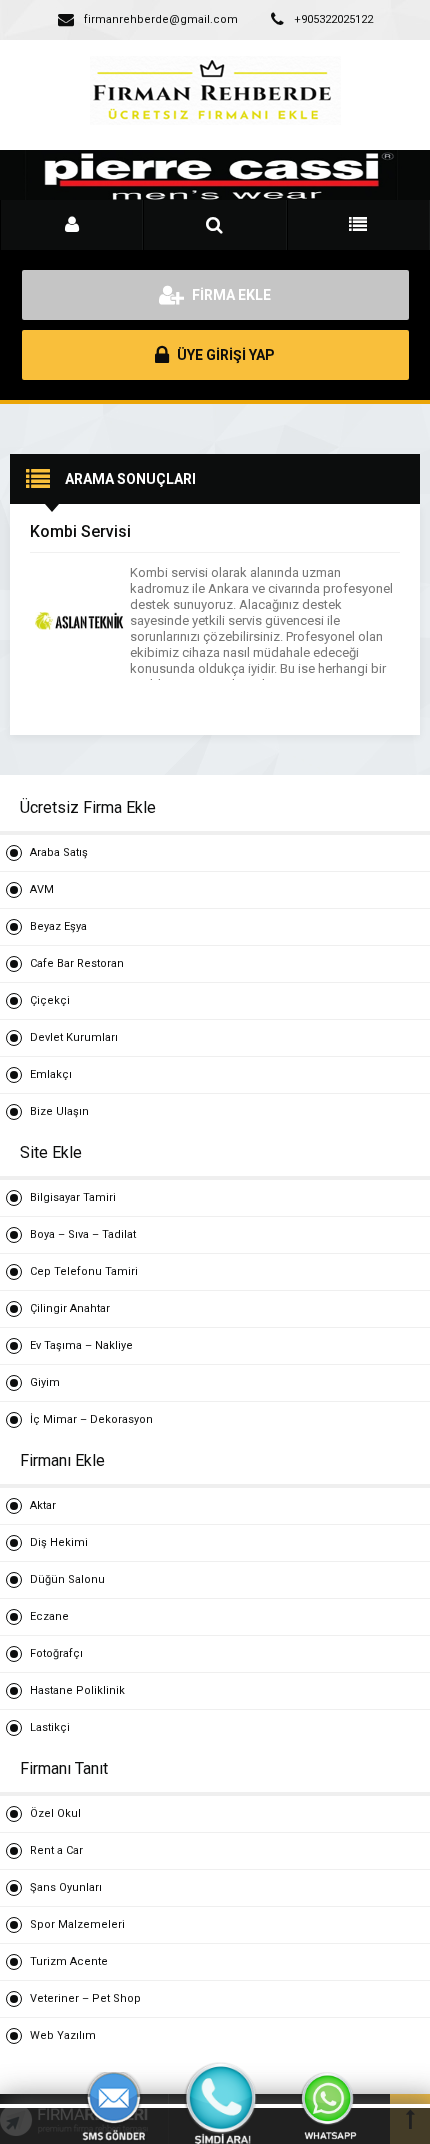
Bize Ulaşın (59, 1111)
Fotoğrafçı (56, 1653)
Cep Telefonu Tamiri (84, 1271)
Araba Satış (59, 852)
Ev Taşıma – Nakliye (81, 1345)
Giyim (45, 1382)
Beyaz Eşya (58, 926)
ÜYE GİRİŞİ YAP (224, 355)
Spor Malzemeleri (77, 1924)
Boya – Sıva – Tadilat (83, 1234)
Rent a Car (56, 1850)
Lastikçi (50, 1727)
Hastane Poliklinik (77, 1690)
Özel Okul (55, 1813)
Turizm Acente (69, 1961)
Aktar (43, 1505)
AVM (42, 889)
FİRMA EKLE (230, 295)
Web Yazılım (63, 2035)
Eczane (49, 1616)
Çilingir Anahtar (70, 1308)
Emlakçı (51, 1074)
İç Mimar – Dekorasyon (91, 1419)
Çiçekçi (50, 1000)
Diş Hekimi (59, 1542)
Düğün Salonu (67, 1579)
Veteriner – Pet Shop (85, 1998)
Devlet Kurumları (74, 1037)
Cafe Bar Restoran (77, 963)
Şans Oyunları (66, 1887)
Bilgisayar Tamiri (73, 1197)
